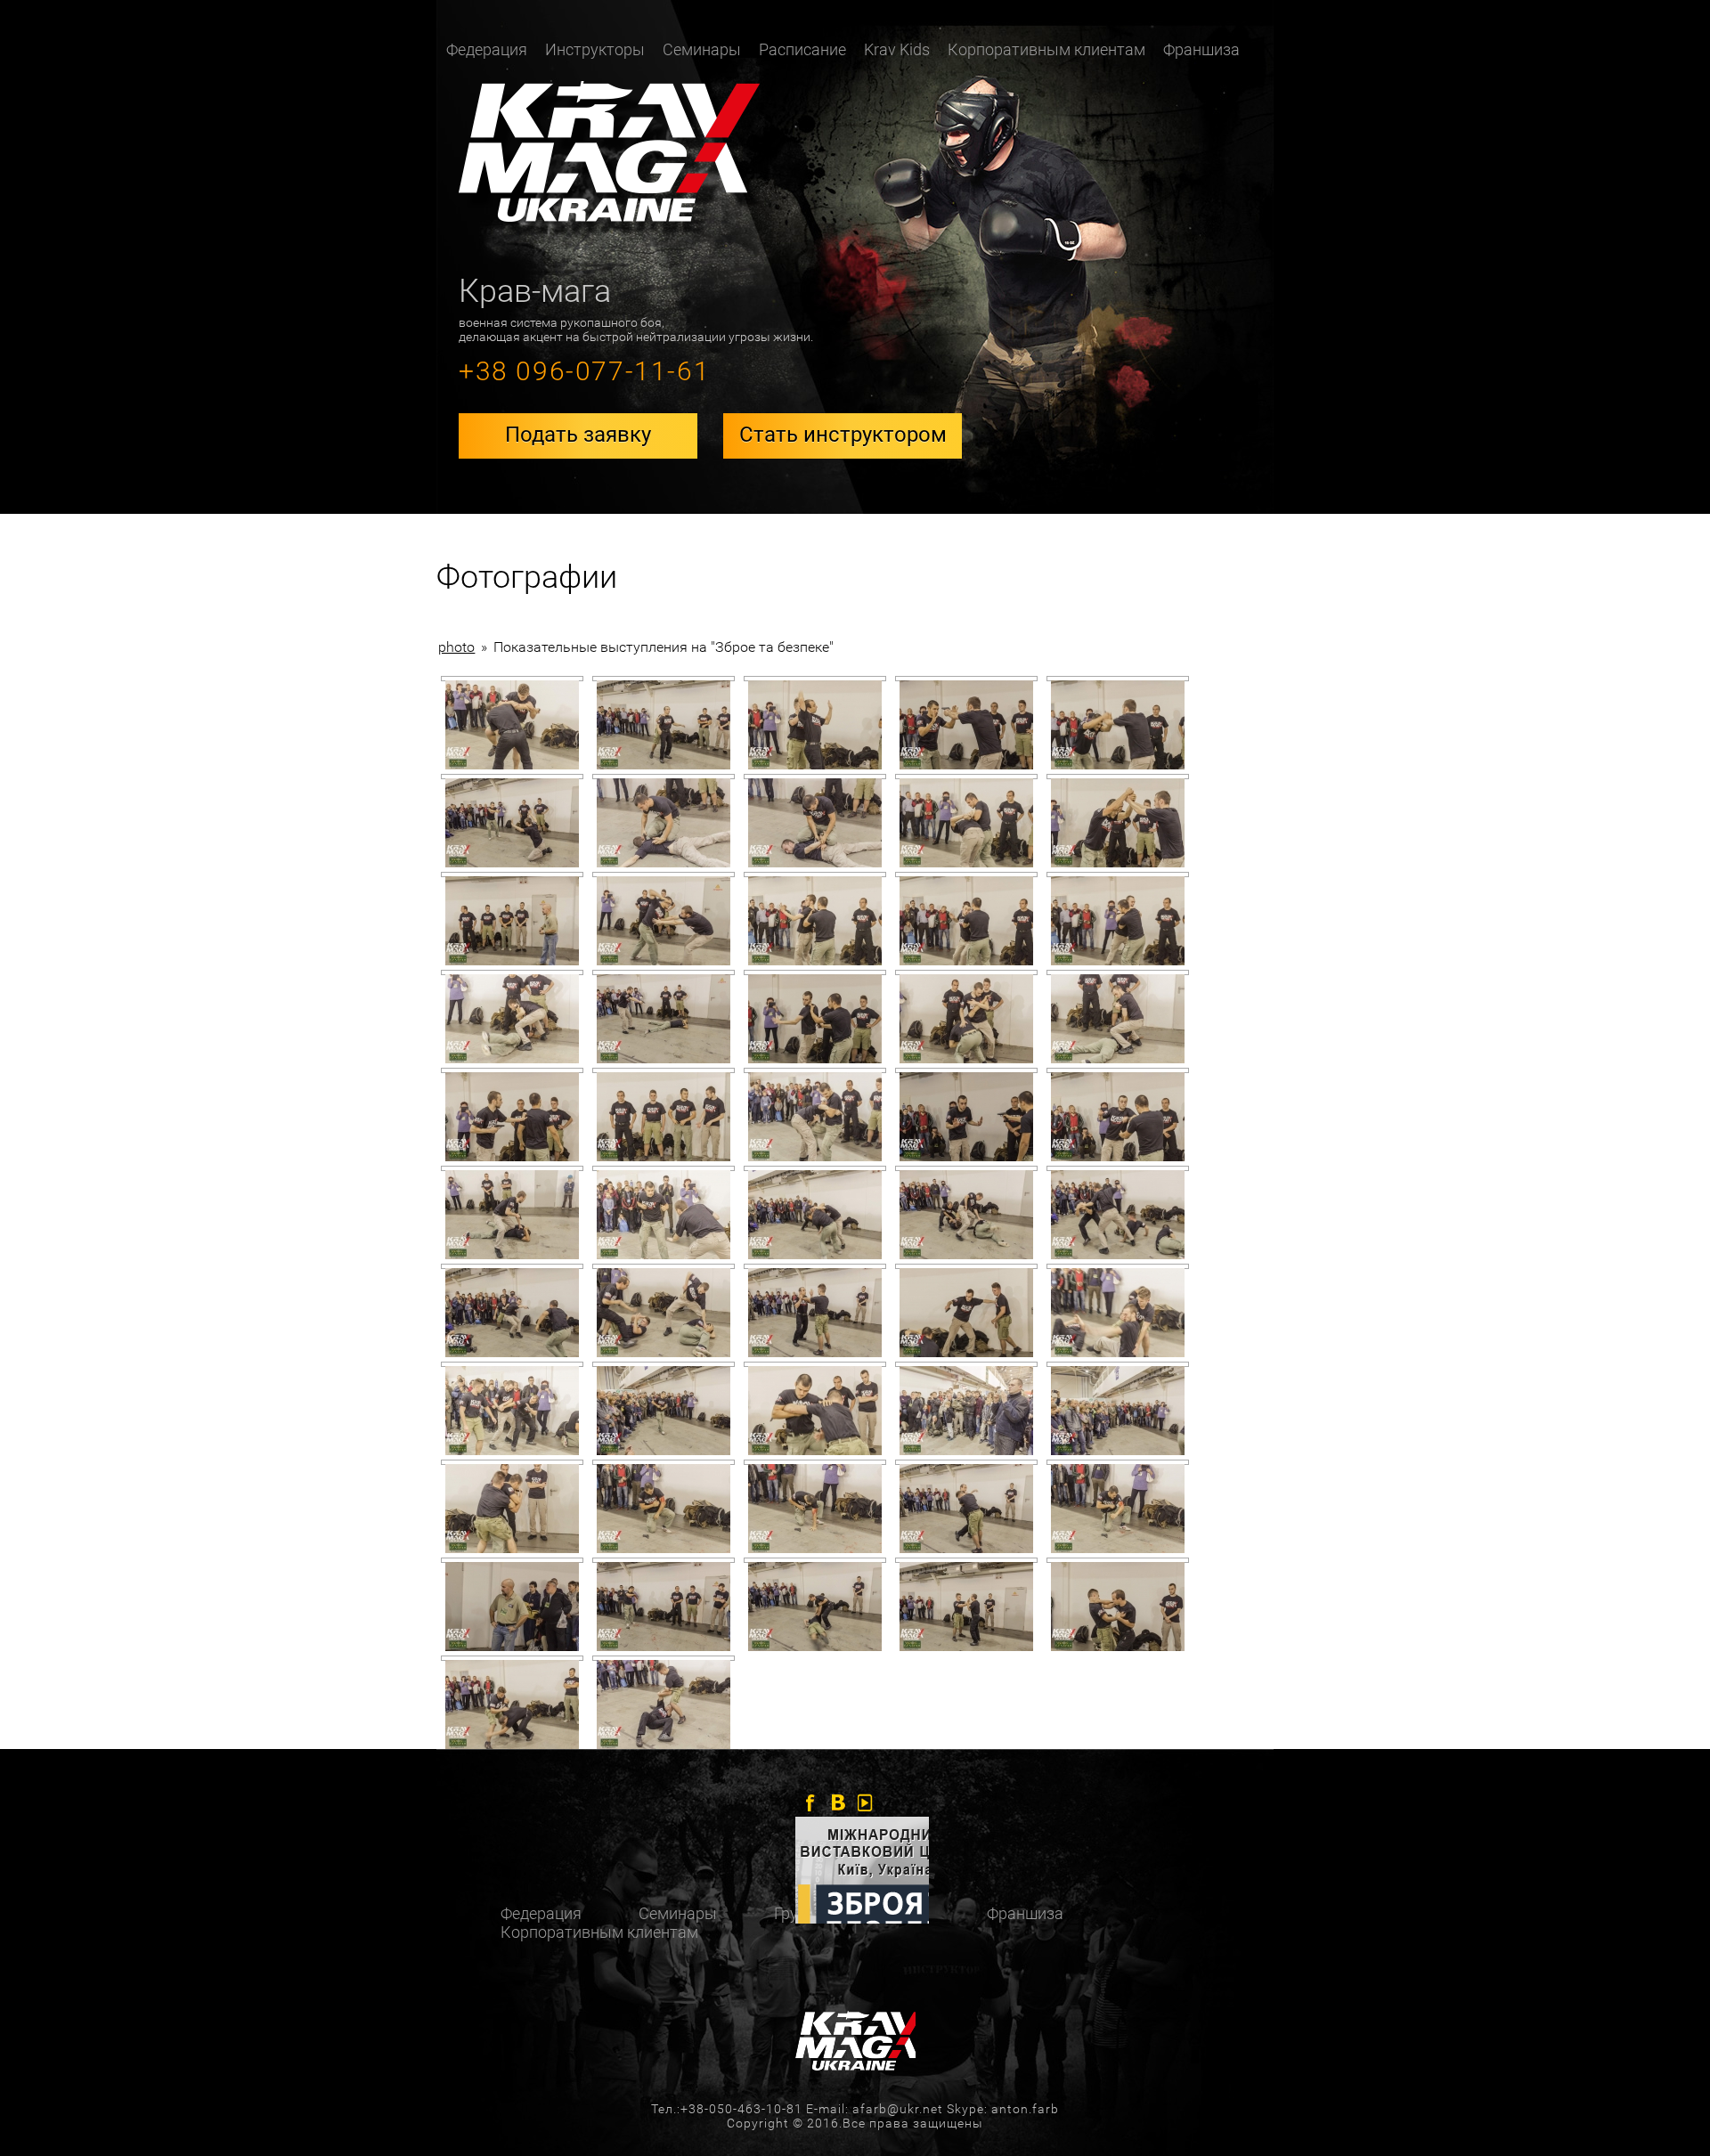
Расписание (802, 49)
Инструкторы (595, 49)
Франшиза (1201, 49)
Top (1668, 2114)
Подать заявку (578, 435)
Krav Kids (897, 49)
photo (456, 647)
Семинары (702, 49)
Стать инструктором (843, 435)
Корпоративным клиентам (1046, 49)
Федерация (541, 1913)
